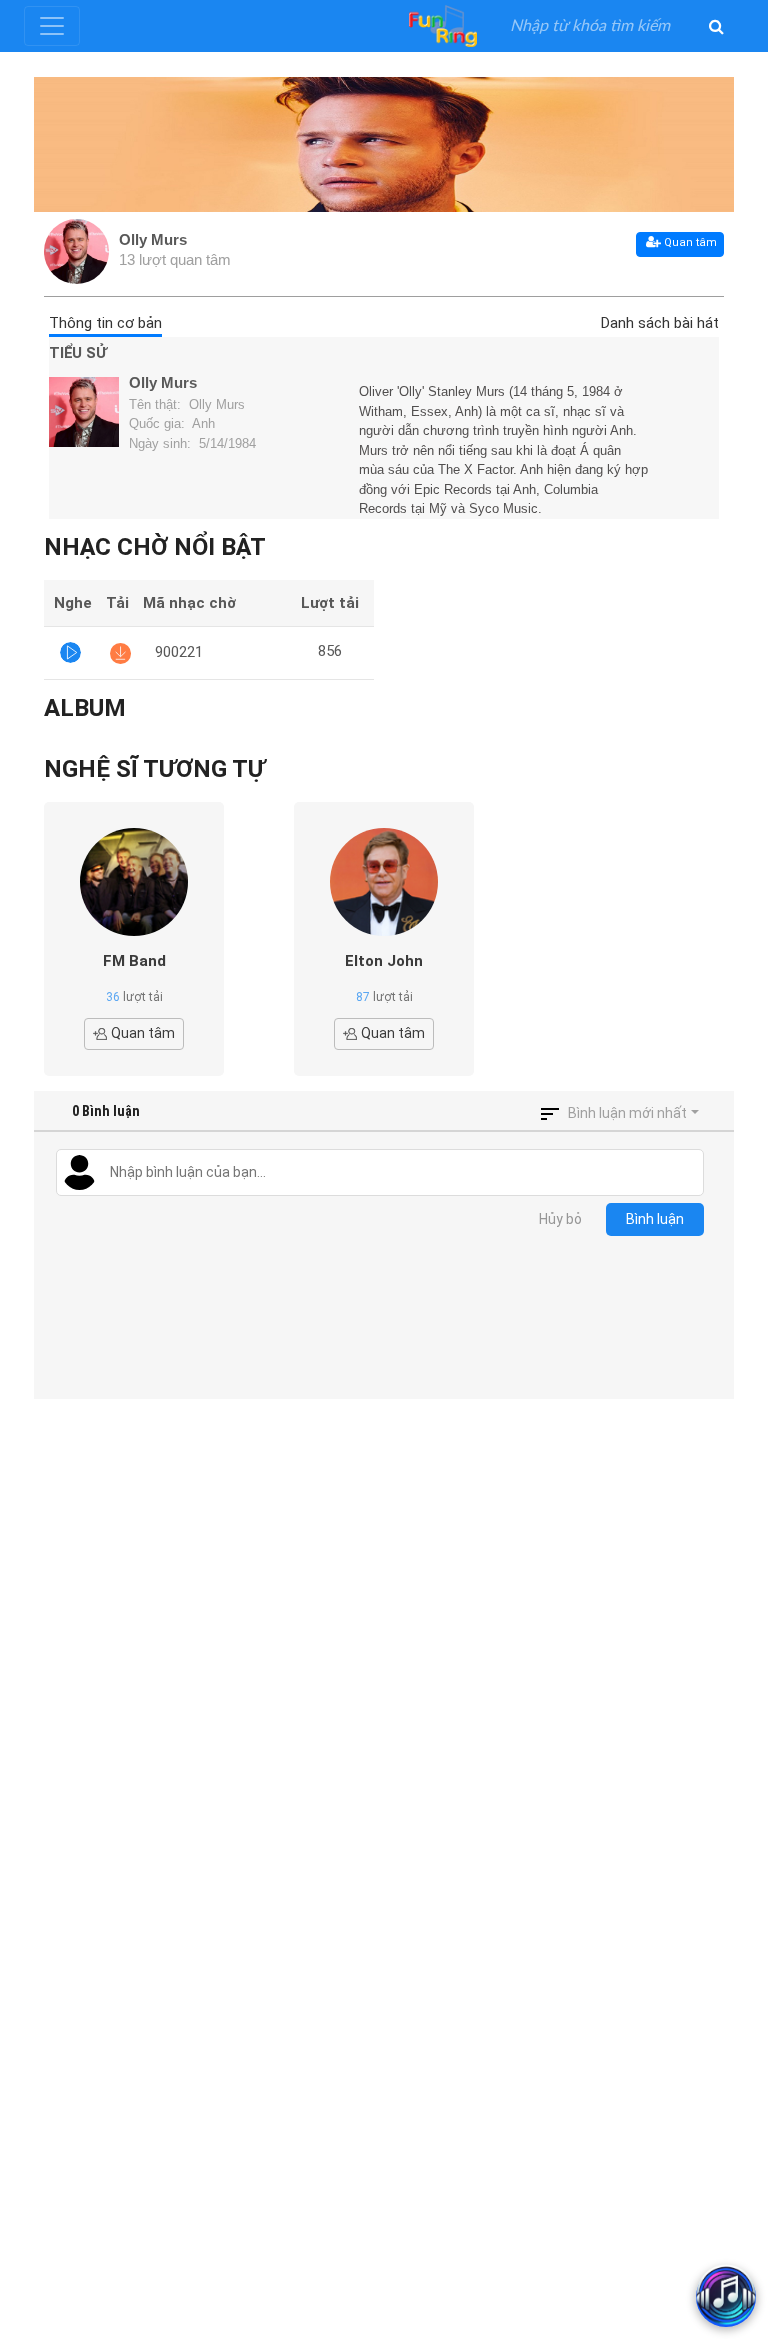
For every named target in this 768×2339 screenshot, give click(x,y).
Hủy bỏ (560, 1219)
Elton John (384, 961)
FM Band (134, 961)
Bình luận (655, 1219)
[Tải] (120, 652)
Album (85, 708)
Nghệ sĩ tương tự (154, 769)
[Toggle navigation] (52, 26)
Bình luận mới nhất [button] (627, 1113)
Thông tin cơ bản (105, 323)
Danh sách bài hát (660, 323)
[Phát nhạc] (70, 652)
